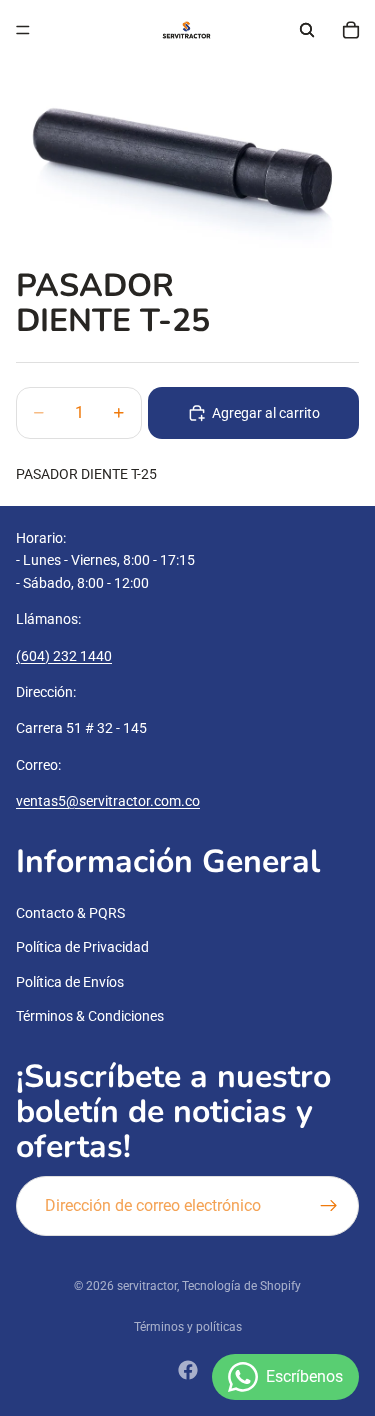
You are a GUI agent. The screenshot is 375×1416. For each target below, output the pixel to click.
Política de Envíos (70, 982)
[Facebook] (188, 1370)
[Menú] (23, 30)
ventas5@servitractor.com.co (108, 801)
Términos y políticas (188, 1327)
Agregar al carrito (266, 413)
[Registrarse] (329, 1205)
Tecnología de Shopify (241, 1286)
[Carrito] (351, 30)
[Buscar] (307, 30)
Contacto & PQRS (70, 913)
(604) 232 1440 (64, 655)
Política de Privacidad (82, 947)
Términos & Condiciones (90, 1016)
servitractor (147, 1286)
